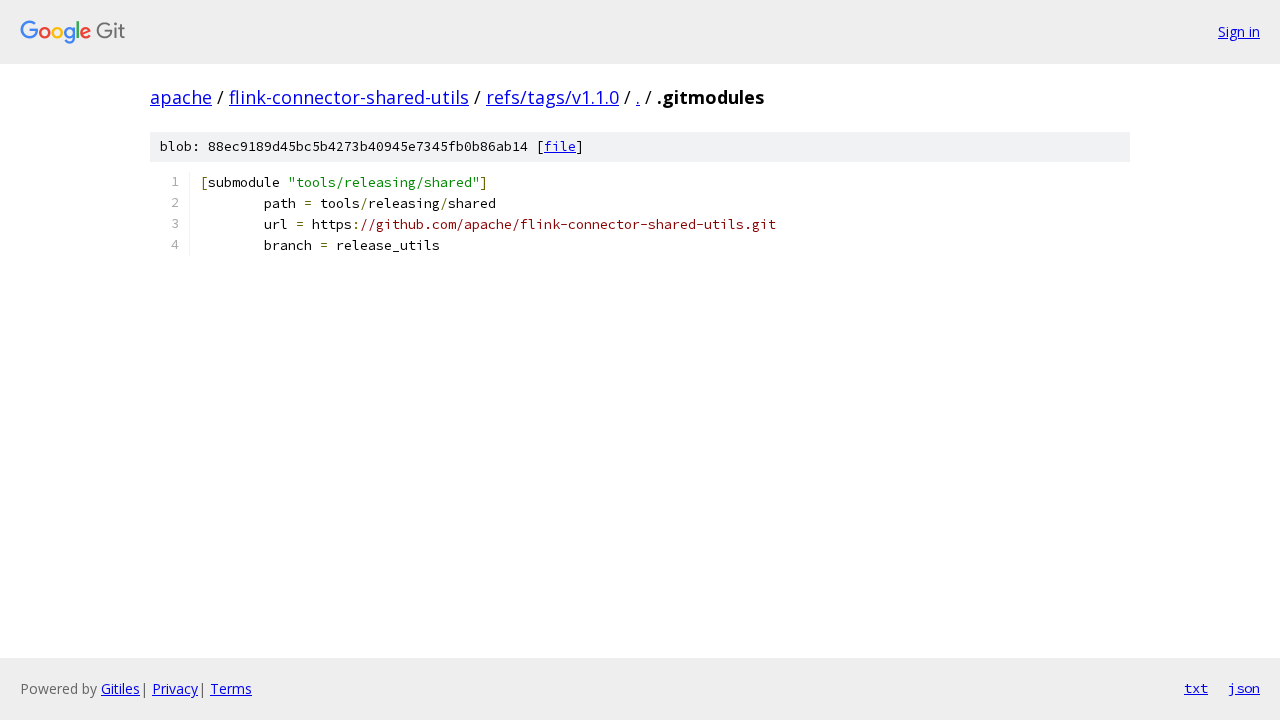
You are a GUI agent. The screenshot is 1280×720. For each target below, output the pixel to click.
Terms (231, 688)
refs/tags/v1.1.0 (552, 97)
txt (1196, 688)
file (560, 146)
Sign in (1239, 31)
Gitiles (120, 688)
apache (181, 97)
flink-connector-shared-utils (349, 97)
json (1244, 688)
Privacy (175, 688)
